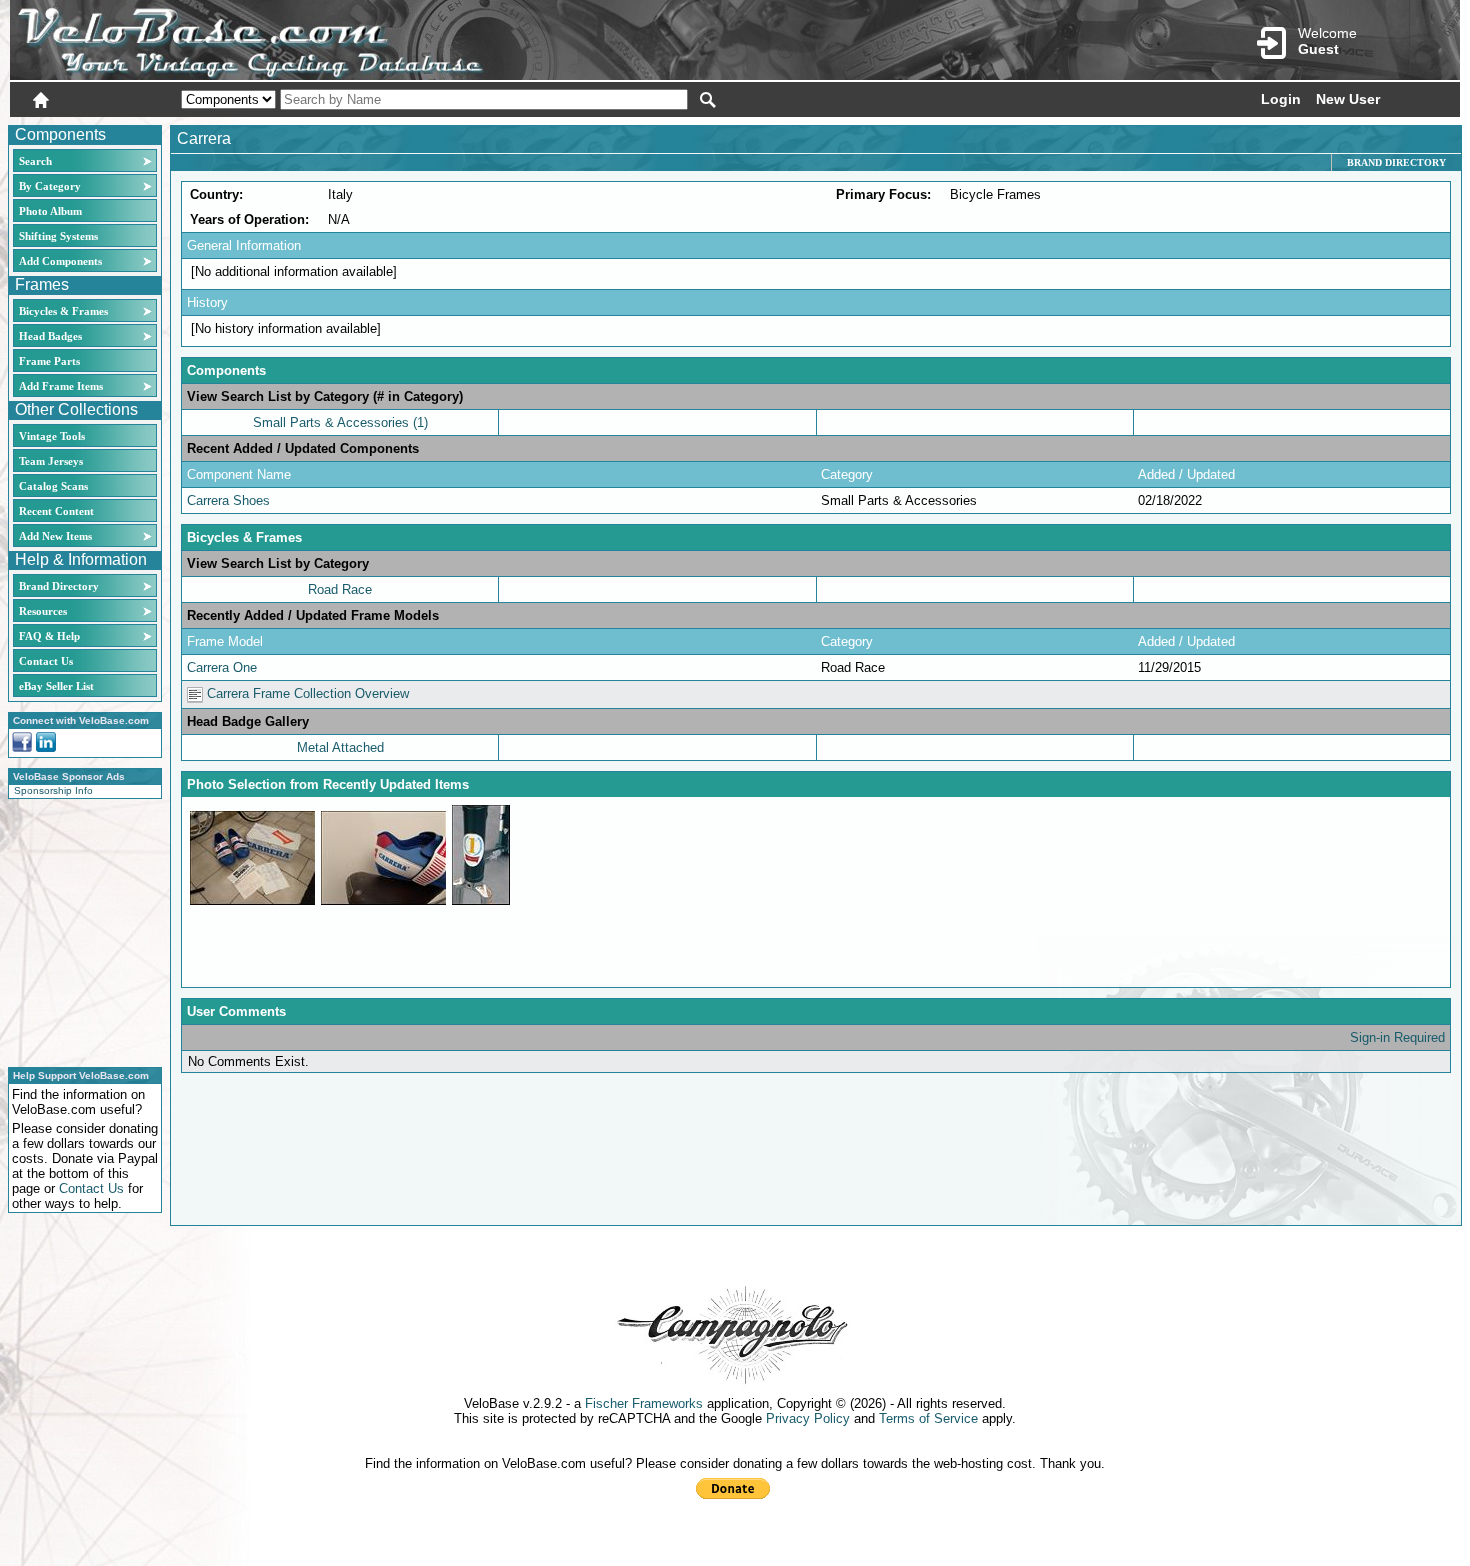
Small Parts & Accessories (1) (340, 422)
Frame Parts (49, 361)
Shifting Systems (58, 236)
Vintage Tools (52, 436)
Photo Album (50, 211)
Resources (43, 611)
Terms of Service (928, 1418)
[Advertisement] (79, 930)
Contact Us (46, 661)
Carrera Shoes (228, 500)
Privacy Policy (808, 1418)
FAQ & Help (49, 636)
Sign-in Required (1397, 1037)
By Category (50, 186)
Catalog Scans (53, 486)
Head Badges (50, 336)
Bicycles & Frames (65, 311)
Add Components (60, 261)
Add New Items (55, 536)
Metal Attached (340, 747)
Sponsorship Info (53, 790)
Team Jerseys (51, 461)
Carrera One (222, 667)
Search (35, 161)
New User (1348, 99)
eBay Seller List (56, 686)
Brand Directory (59, 586)
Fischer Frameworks (644, 1403)
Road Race (340, 589)
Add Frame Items (61, 386)
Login (1281, 99)
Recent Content (56, 511)
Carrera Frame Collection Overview (306, 693)
